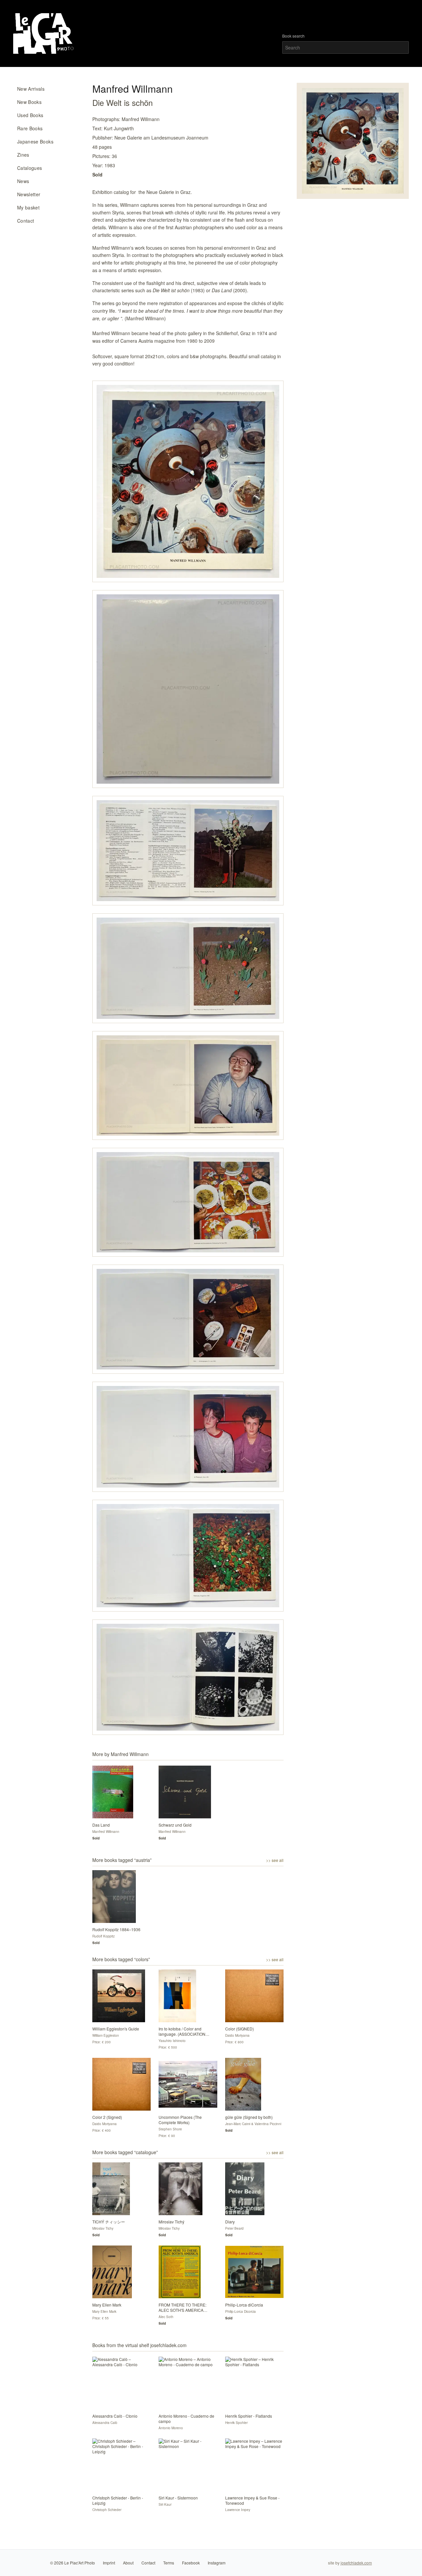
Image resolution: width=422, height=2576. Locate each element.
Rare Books (30, 128)
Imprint (109, 2563)
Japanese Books (35, 141)
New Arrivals (31, 89)
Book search (293, 36)
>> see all (275, 1860)
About (128, 2563)
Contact (26, 221)
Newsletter (29, 194)
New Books (29, 102)
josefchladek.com (356, 2563)
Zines (23, 155)
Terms (169, 2563)
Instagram (217, 2563)
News (23, 181)
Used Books (30, 115)
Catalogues (30, 168)
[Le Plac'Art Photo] (44, 33)
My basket (28, 207)
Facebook (191, 2563)
